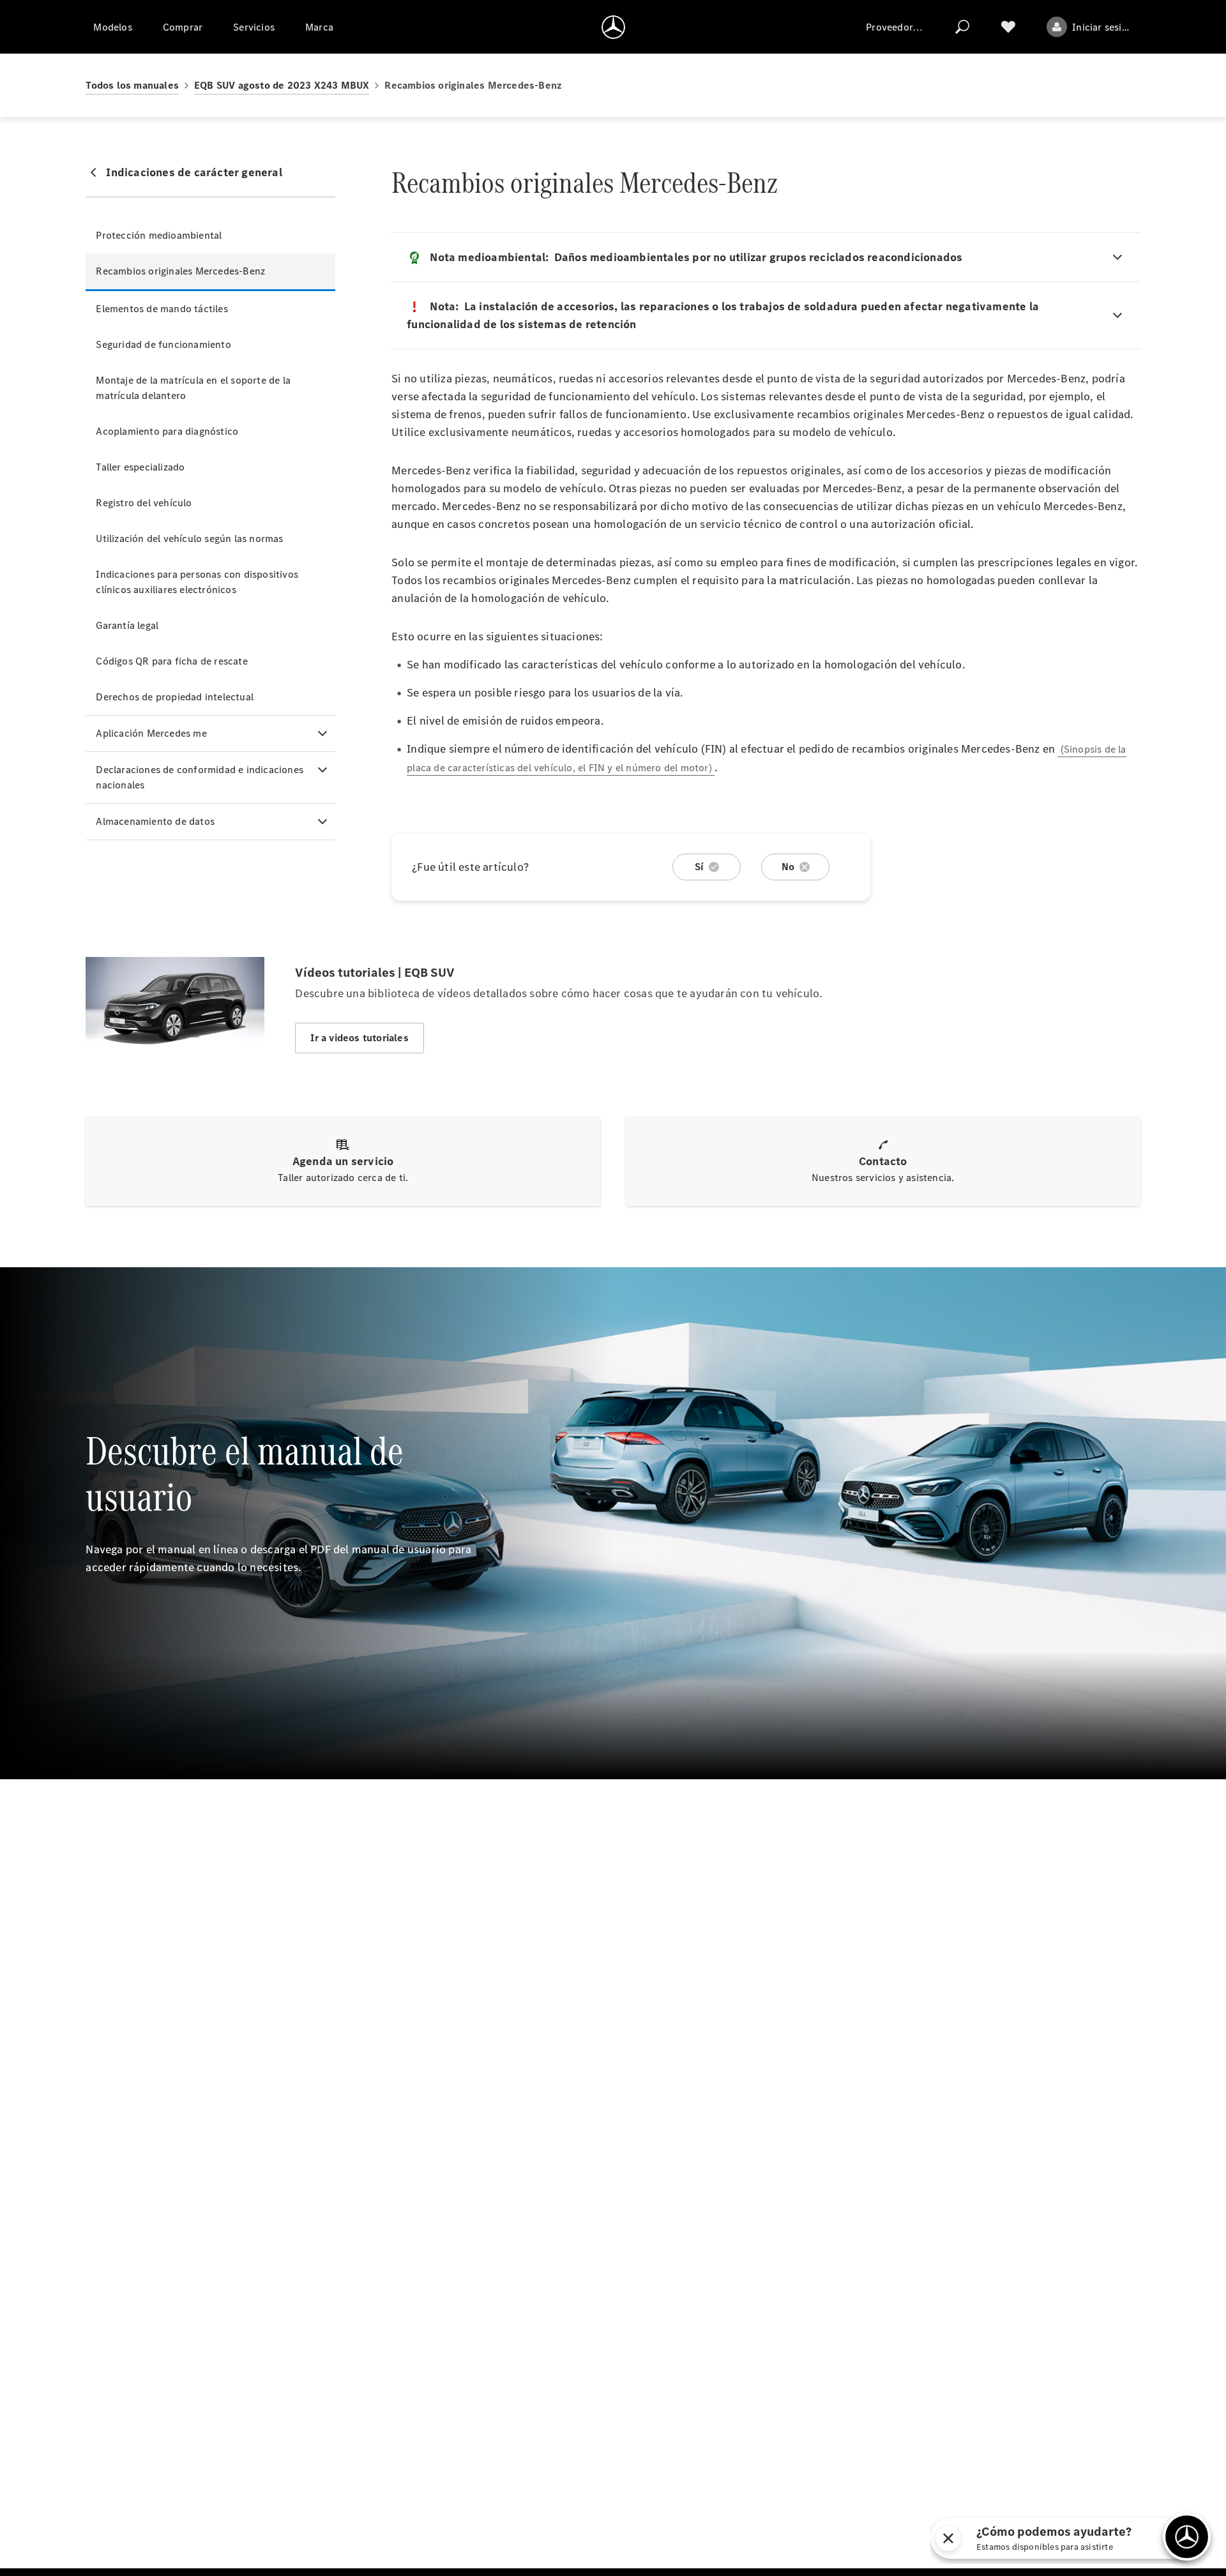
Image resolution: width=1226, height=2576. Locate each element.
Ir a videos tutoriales (359, 1038)
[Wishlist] (1008, 27)
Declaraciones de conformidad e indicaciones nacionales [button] (200, 777)
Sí (699, 867)
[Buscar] (962, 27)
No (788, 867)
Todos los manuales (132, 85)
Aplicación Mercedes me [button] (151, 733)
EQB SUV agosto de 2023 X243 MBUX (282, 85)
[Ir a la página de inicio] (613, 27)
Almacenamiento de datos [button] (155, 821)
